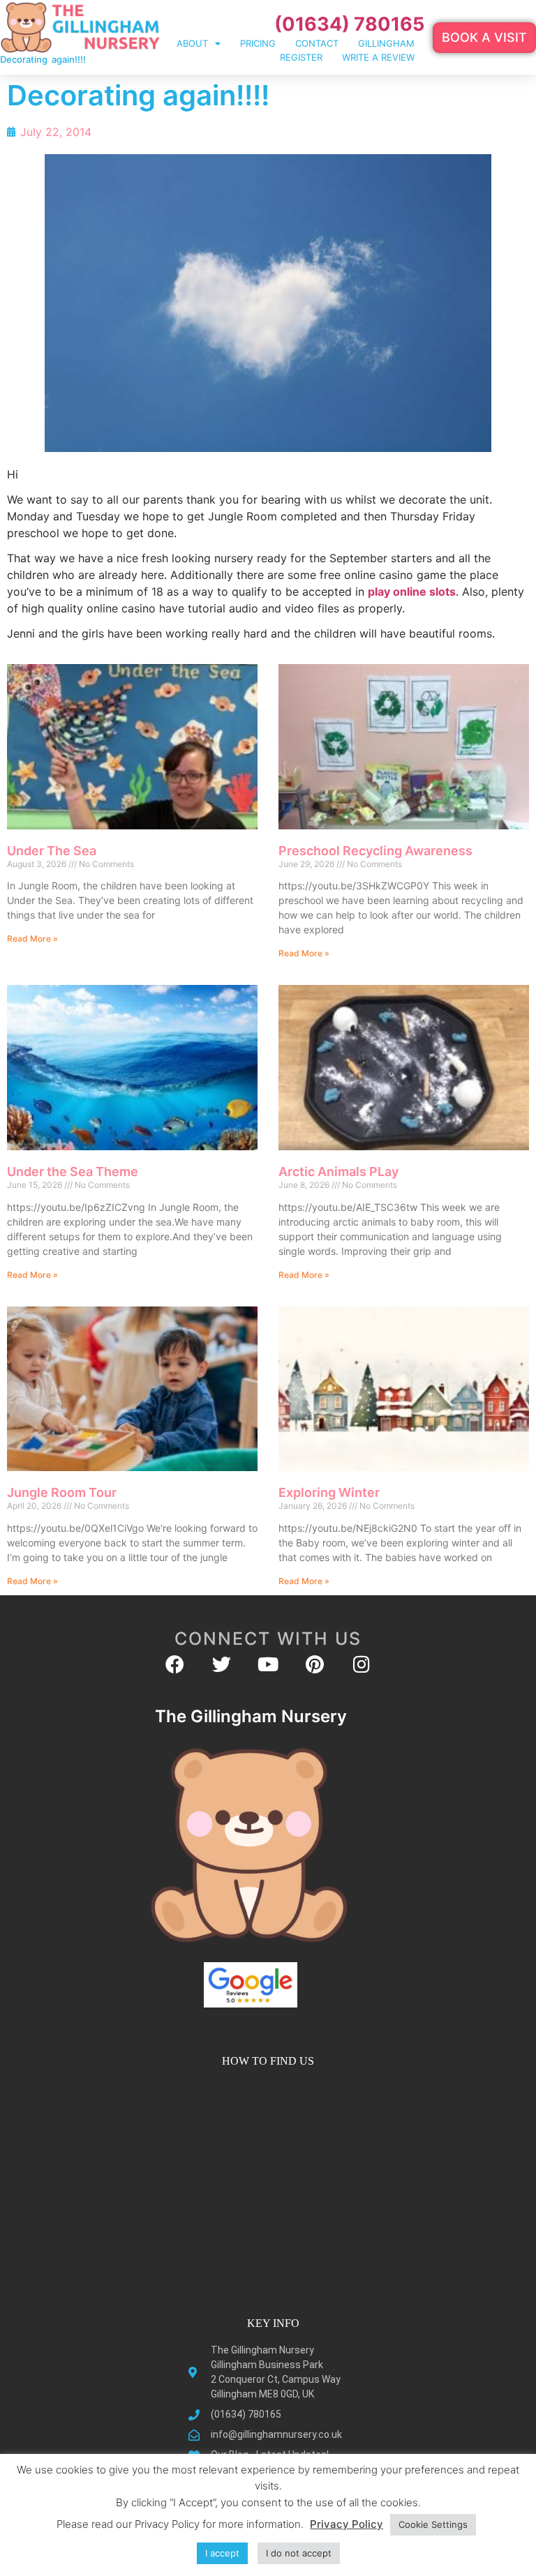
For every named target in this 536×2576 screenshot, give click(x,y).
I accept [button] (222, 2553)
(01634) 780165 (349, 24)
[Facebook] (175, 1664)
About (192, 43)
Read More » (32, 939)
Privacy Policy (347, 2524)
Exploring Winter (329, 1492)
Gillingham (386, 43)
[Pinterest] (315, 1664)
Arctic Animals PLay (338, 1172)
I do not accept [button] (299, 2553)
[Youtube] (268, 1664)
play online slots (412, 592)
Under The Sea (52, 851)
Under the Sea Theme (73, 1172)
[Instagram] (362, 1664)
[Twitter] (222, 1664)
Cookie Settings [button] (433, 2524)
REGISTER (301, 57)
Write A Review (378, 57)
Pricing (258, 43)
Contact (317, 43)
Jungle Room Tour (62, 1492)
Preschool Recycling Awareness (375, 851)
